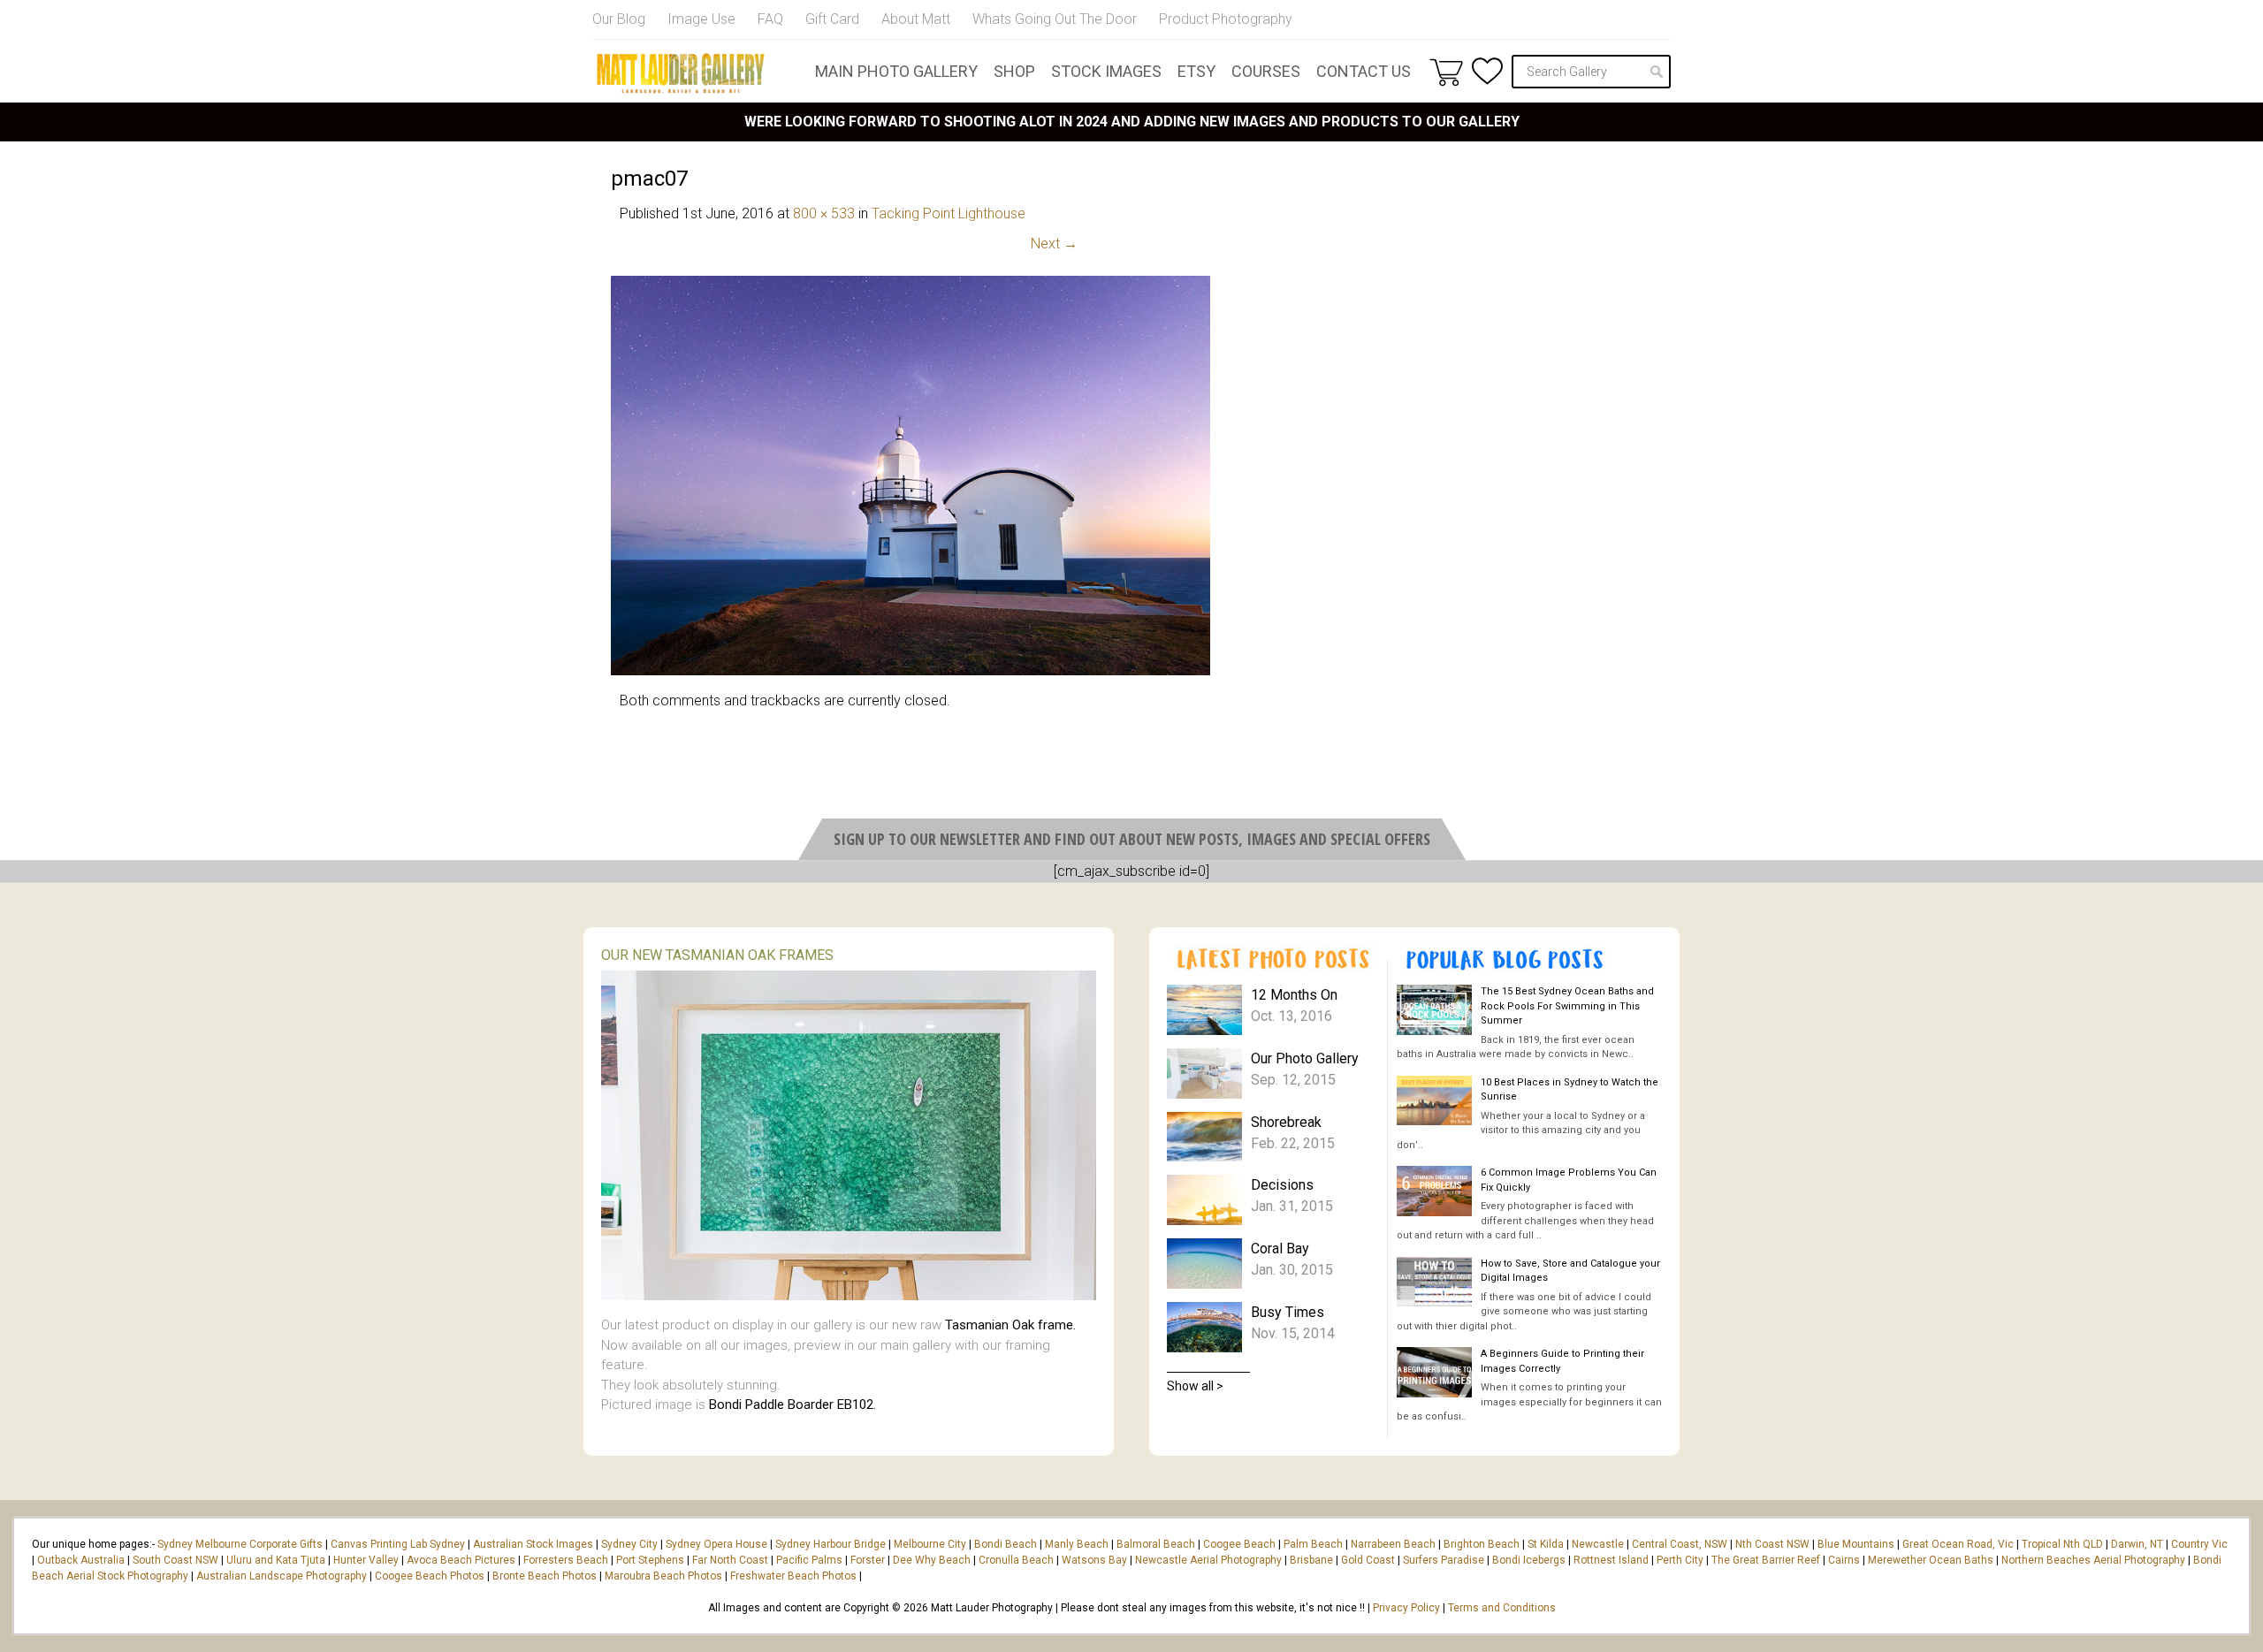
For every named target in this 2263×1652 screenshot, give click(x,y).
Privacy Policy (1406, 1608)
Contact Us (1364, 71)
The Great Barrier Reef (1766, 1560)
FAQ (770, 19)
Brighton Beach (1482, 1544)
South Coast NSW (175, 1560)
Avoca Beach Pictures (461, 1560)
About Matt (916, 19)
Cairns (1844, 1560)
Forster (868, 1560)
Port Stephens (650, 1560)
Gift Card (832, 19)
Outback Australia (81, 1560)
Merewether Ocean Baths (1931, 1560)
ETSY (1196, 71)
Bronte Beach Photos (545, 1576)
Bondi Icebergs (1529, 1560)
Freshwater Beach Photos (793, 1576)
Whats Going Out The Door (1055, 19)
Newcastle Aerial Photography (1208, 1560)
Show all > (1195, 1386)
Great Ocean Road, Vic (1958, 1544)
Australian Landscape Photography (282, 1576)
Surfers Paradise (1444, 1560)
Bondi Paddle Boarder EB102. (792, 1405)
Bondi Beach (1006, 1544)
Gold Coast (1368, 1560)
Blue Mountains (1855, 1544)
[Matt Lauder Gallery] (681, 73)
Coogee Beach (1239, 1544)
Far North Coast (730, 1560)
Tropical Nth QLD (2062, 1544)
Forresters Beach (566, 1560)
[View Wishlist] (1487, 71)
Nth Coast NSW (1772, 1544)
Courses (1266, 71)
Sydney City (629, 1544)
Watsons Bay (1094, 1560)
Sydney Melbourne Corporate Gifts (241, 1544)
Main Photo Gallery (896, 71)
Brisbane (1311, 1560)
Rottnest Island (1611, 1560)
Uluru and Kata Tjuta (276, 1560)
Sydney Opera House (716, 1544)
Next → (1054, 244)
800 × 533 (824, 213)
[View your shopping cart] (1446, 72)
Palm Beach (1313, 1544)
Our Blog (619, 19)
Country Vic (2199, 1544)
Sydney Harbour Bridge (831, 1544)
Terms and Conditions (1502, 1608)
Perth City (1680, 1560)
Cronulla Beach (1016, 1560)
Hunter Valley (366, 1560)
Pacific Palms (809, 1560)
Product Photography (1226, 19)
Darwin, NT (2137, 1544)
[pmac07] (911, 670)
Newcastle (1598, 1544)
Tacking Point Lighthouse (949, 213)
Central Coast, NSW (1680, 1544)
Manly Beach (1077, 1544)
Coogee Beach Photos (430, 1576)
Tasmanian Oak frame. (1010, 1325)
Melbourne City (930, 1544)
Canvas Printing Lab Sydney (398, 1544)
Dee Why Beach (932, 1560)
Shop (1014, 71)
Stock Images (1106, 71)
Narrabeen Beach (1393, 1544)
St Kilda (1546, 1544)
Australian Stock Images (533, 1544)
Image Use (701, 19)
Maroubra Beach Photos (663, 1576)
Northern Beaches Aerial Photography (2093, 1560)
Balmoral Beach (1156, 1544)
